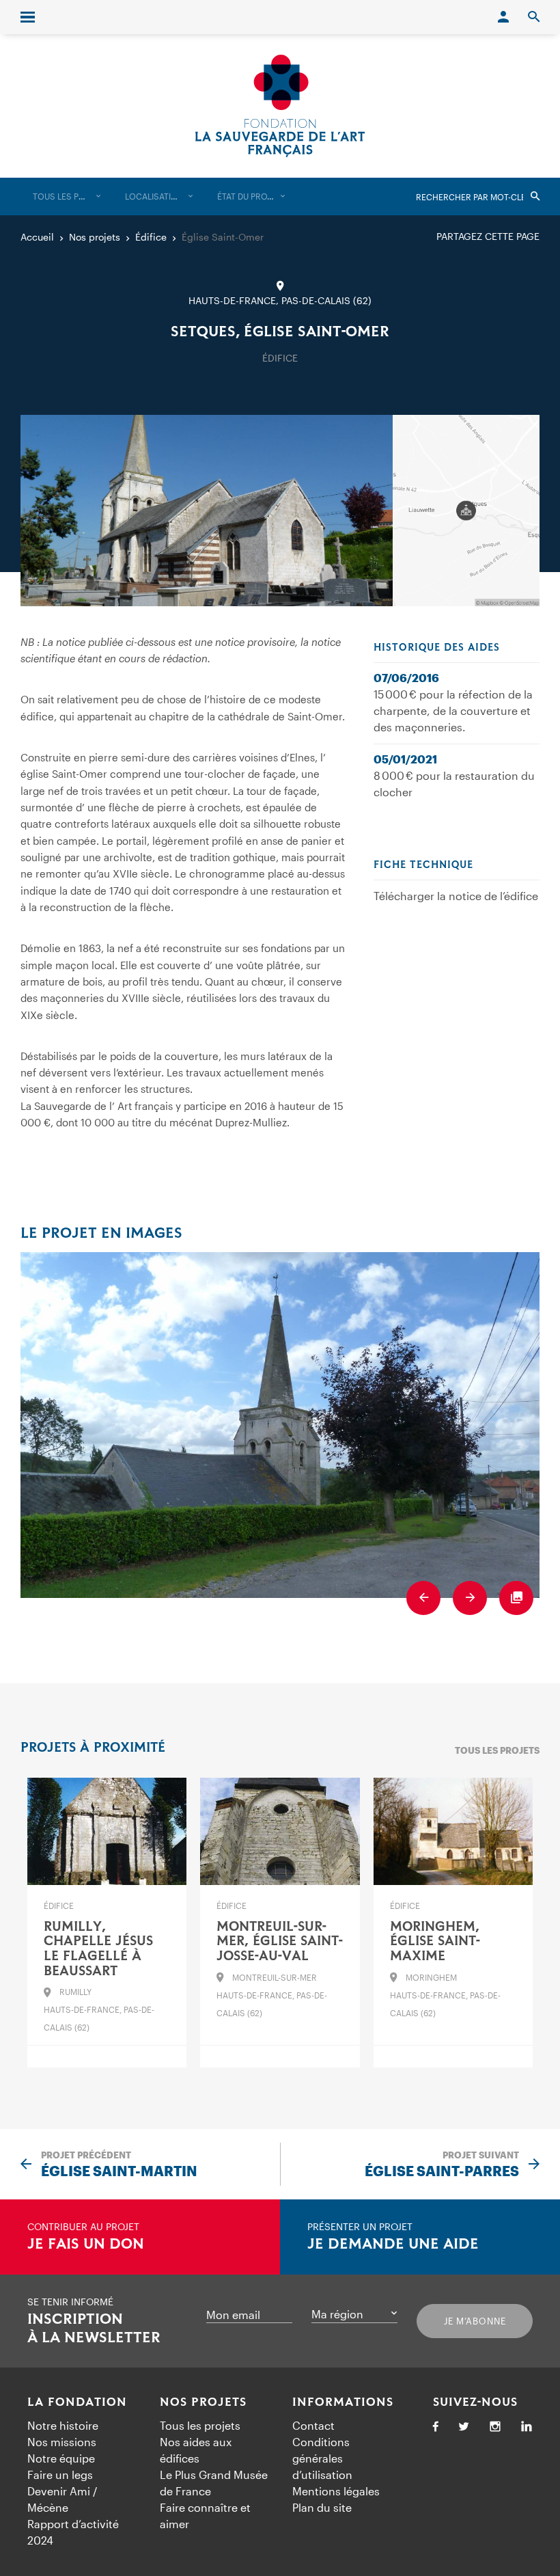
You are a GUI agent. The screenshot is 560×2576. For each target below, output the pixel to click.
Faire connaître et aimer (205, 2516)
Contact (313, 2425)
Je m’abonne (475, 2321)
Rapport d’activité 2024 (73, 2532)
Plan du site (322, 2507)
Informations (343, 2402)
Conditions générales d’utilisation (322, 2458)
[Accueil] (280, 106)
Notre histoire (63, 2425)
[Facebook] (436, 2427)
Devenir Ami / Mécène (62, 2499)
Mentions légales (336, 2491)
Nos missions (62, 2442)
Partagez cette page (488, 236)
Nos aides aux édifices (196, 2450)
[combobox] (67, 196)
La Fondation (77, 2402)
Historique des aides (437, 648)
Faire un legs (60, 2475)
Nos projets (203, 2402)
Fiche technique (423, 865)
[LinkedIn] (527, 2427)
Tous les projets (497, 1750)
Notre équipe (61, 2458)
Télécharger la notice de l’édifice (456, 896)
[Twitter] (464, 2427)
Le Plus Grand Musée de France (214, 2483)
